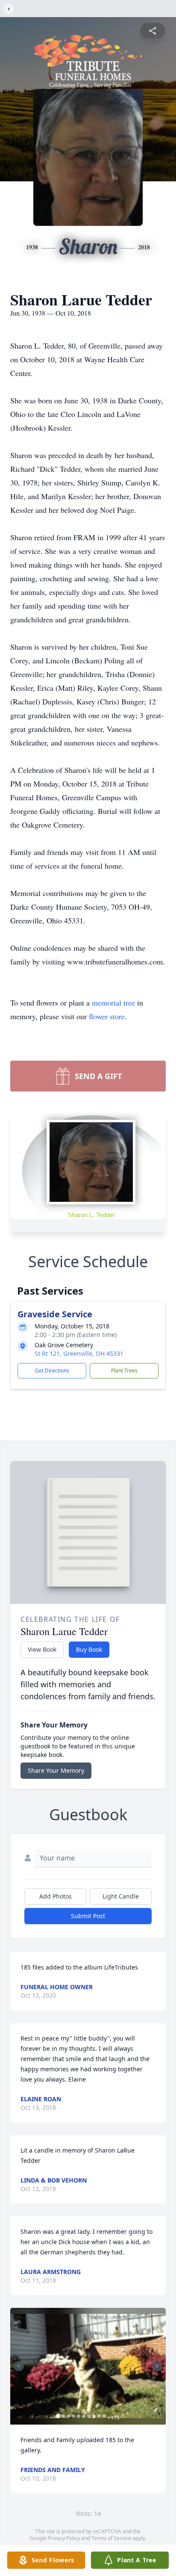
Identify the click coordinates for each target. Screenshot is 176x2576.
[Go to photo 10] (104, 2416)
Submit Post (88, 1916)
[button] (88, 2366)
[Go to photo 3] (68, 2416)
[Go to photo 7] (89, 2416)
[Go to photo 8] (94, 2416)
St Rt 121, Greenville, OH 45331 (79, 1353)
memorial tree (113, 1003)
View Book (42, 1649)
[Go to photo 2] (63, 2416)
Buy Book (89, 1649)
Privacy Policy (64, 2538)
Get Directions (52, 1371)
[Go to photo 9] (99, 2416)
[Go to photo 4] (73, 2416)
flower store (107, 1016)
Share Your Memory (56, 1770)
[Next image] (157, 2366)
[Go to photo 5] (79, 2416)
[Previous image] (19, 2366)
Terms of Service (111, 2538)
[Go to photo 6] (84, 2416)
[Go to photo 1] (58, 2416)
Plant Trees (124, 1371)
